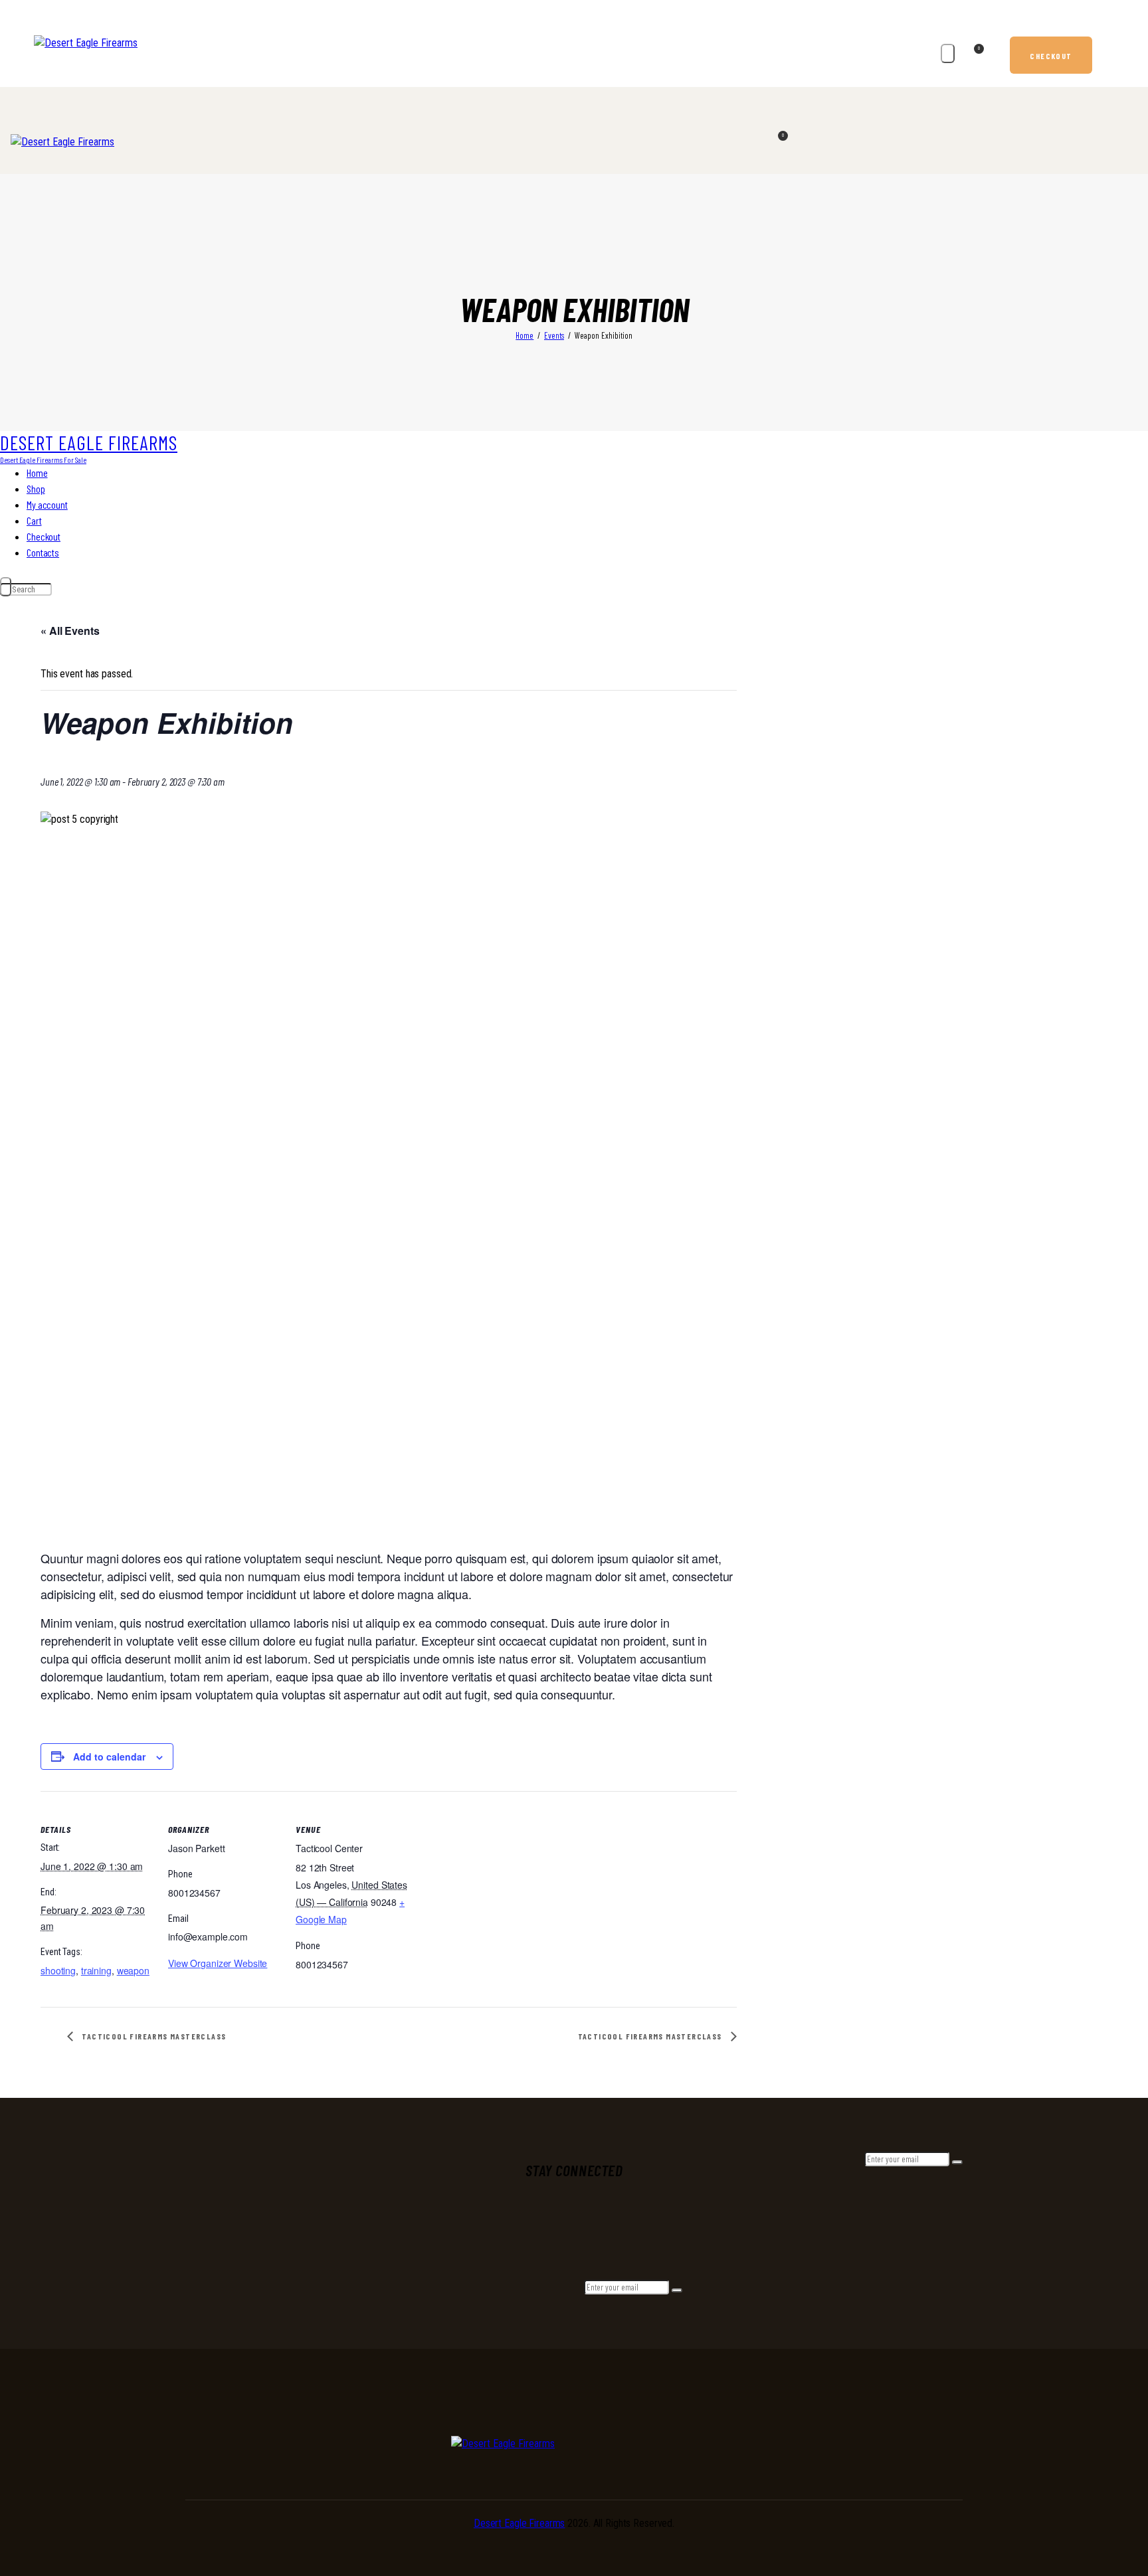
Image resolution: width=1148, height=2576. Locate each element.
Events (554, 335)
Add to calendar (109, 1757)
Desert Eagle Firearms (519, 2523)
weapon (133, 1970)
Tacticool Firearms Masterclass (153, 2036)
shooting (58, 1970)
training (96, 1970)
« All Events (70, 631)
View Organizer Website (218, 1963)
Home (525, 335)
